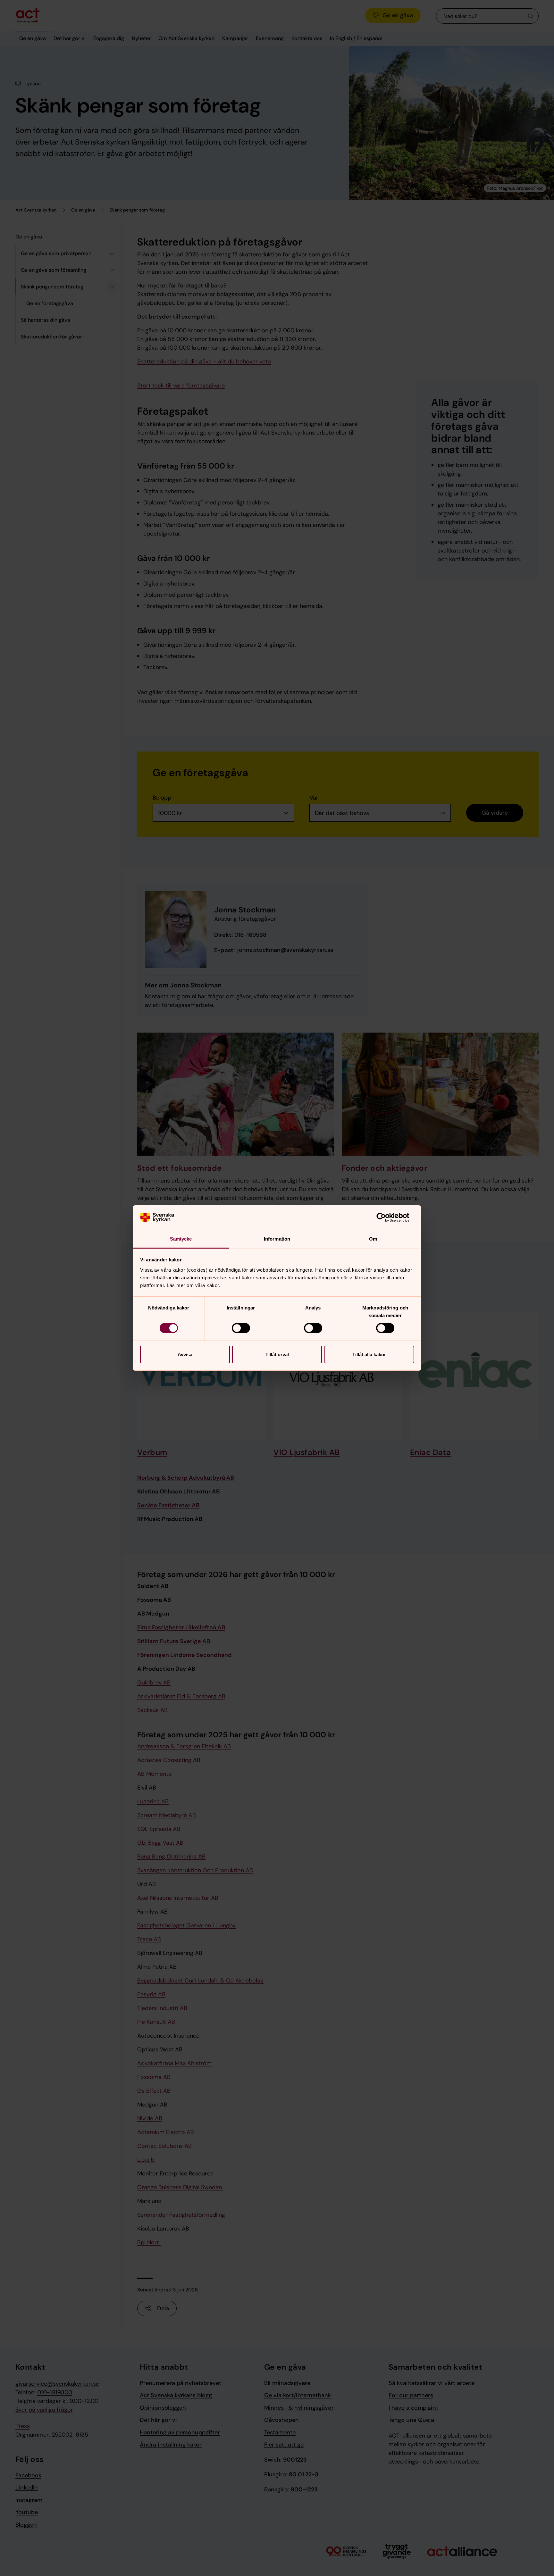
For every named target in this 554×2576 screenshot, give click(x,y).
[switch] (241, 1328)
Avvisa (185, 1354)
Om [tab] (373, 1239)
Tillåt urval (277, 1354)
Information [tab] (277, 1239)
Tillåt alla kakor (369, 1354)
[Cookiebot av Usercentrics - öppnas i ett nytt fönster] (386, 1217)
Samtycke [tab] (181, 1239)
